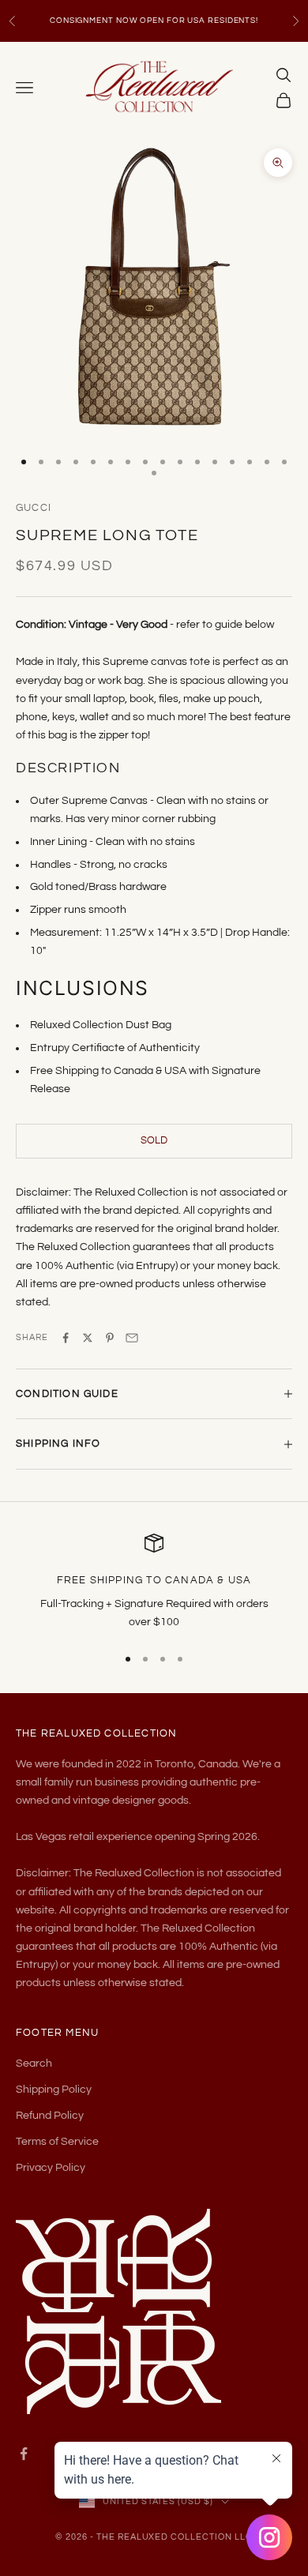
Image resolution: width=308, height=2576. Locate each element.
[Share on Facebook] (66, 1338)
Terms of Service (57, 2142)
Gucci (34, 508)
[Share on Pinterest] (110, 1338)
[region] (154, 1583)
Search (34, 2063)
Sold (154, 1140)
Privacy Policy (51, 2168)
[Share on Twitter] (88, 1338)
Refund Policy (50, 2116)
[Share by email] (132, 1338)
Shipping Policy (54, 2090)
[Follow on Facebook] (24, 2454)
